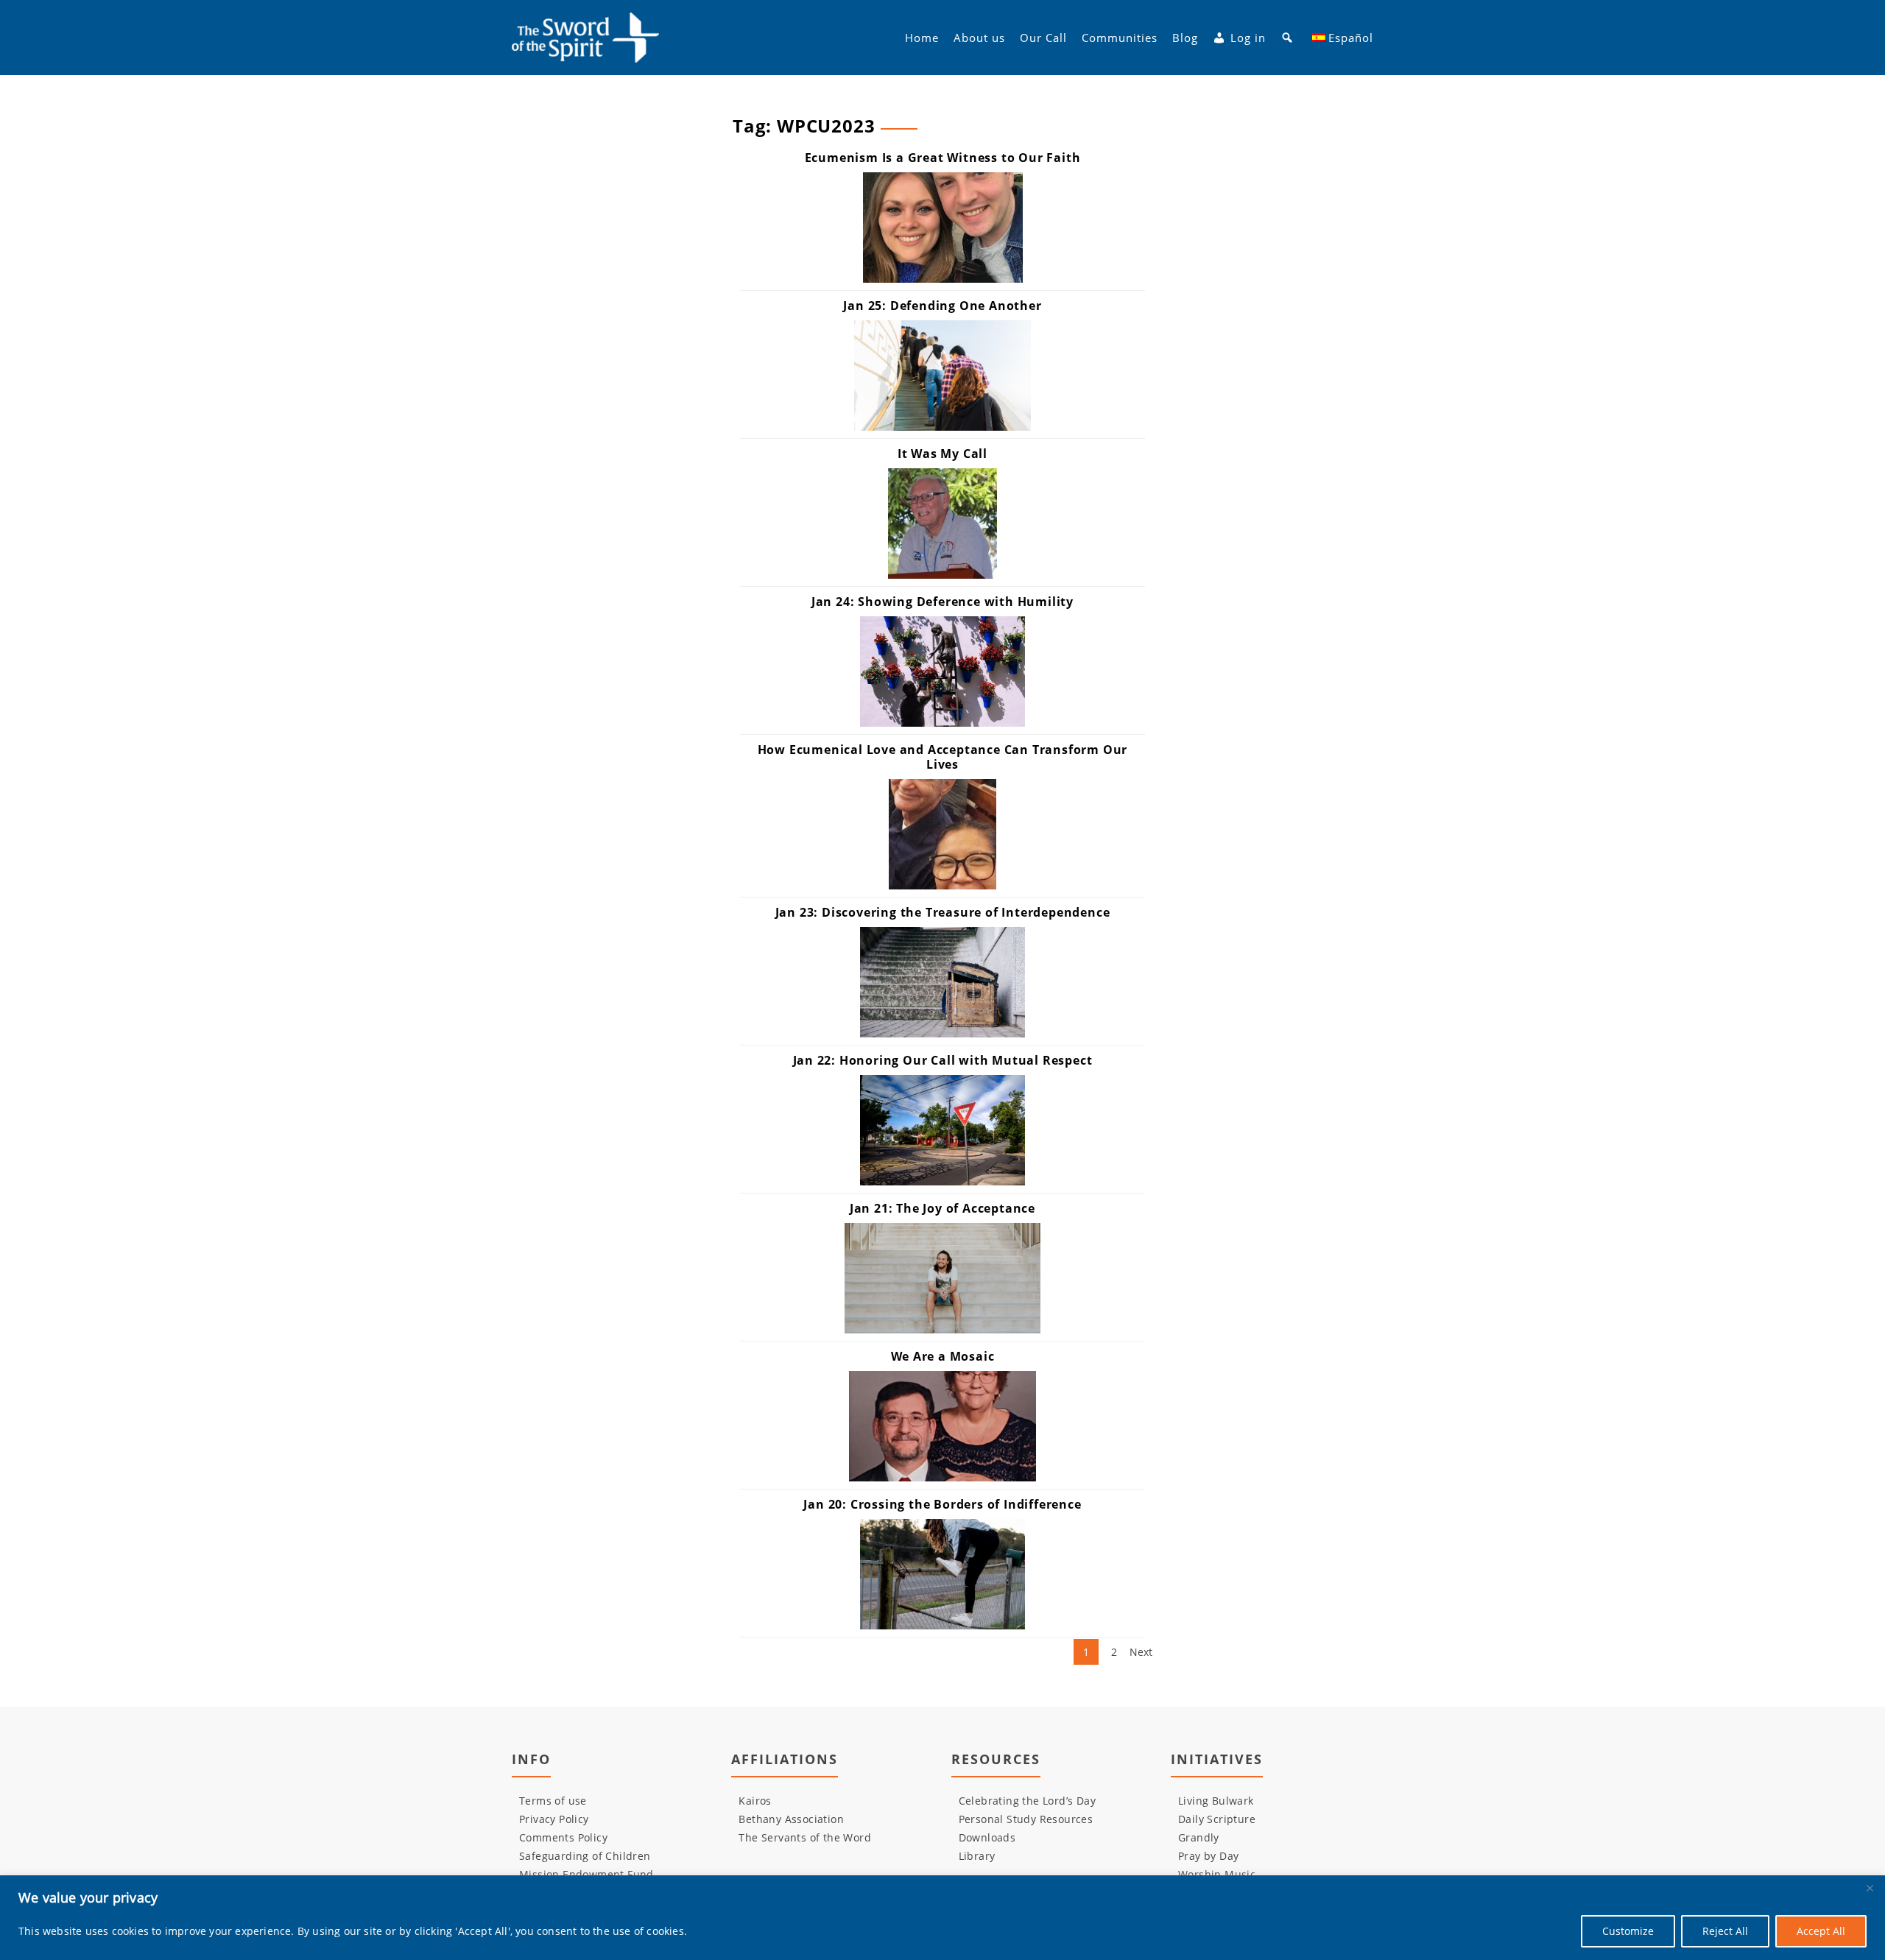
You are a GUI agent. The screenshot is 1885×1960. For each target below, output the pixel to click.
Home (922, 38)
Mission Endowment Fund (586, 1874)
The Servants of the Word (805, 1837)
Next (1141, 1652)
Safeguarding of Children (585, 1856)
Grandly (1199, 1837)
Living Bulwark (1216, 1801)
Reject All (1725, 1931)
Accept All (1821, 1931)
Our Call (1043, 38)
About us (979, 38)
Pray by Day (1208, 1856)
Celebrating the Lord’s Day (1027, 1801)
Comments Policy (563, 1837)
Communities (1120, 38)
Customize (1628, 1931)
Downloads (987, 1837)
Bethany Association (791, 1819)
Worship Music (1217, 1874)
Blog (1185, 38)
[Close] (1870, 1888)
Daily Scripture (1217, 1819)
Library (977, 1856)
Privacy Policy (554, 1819)
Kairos (755, 1801)
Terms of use (553, 1801)
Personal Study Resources (1026, 1819)
